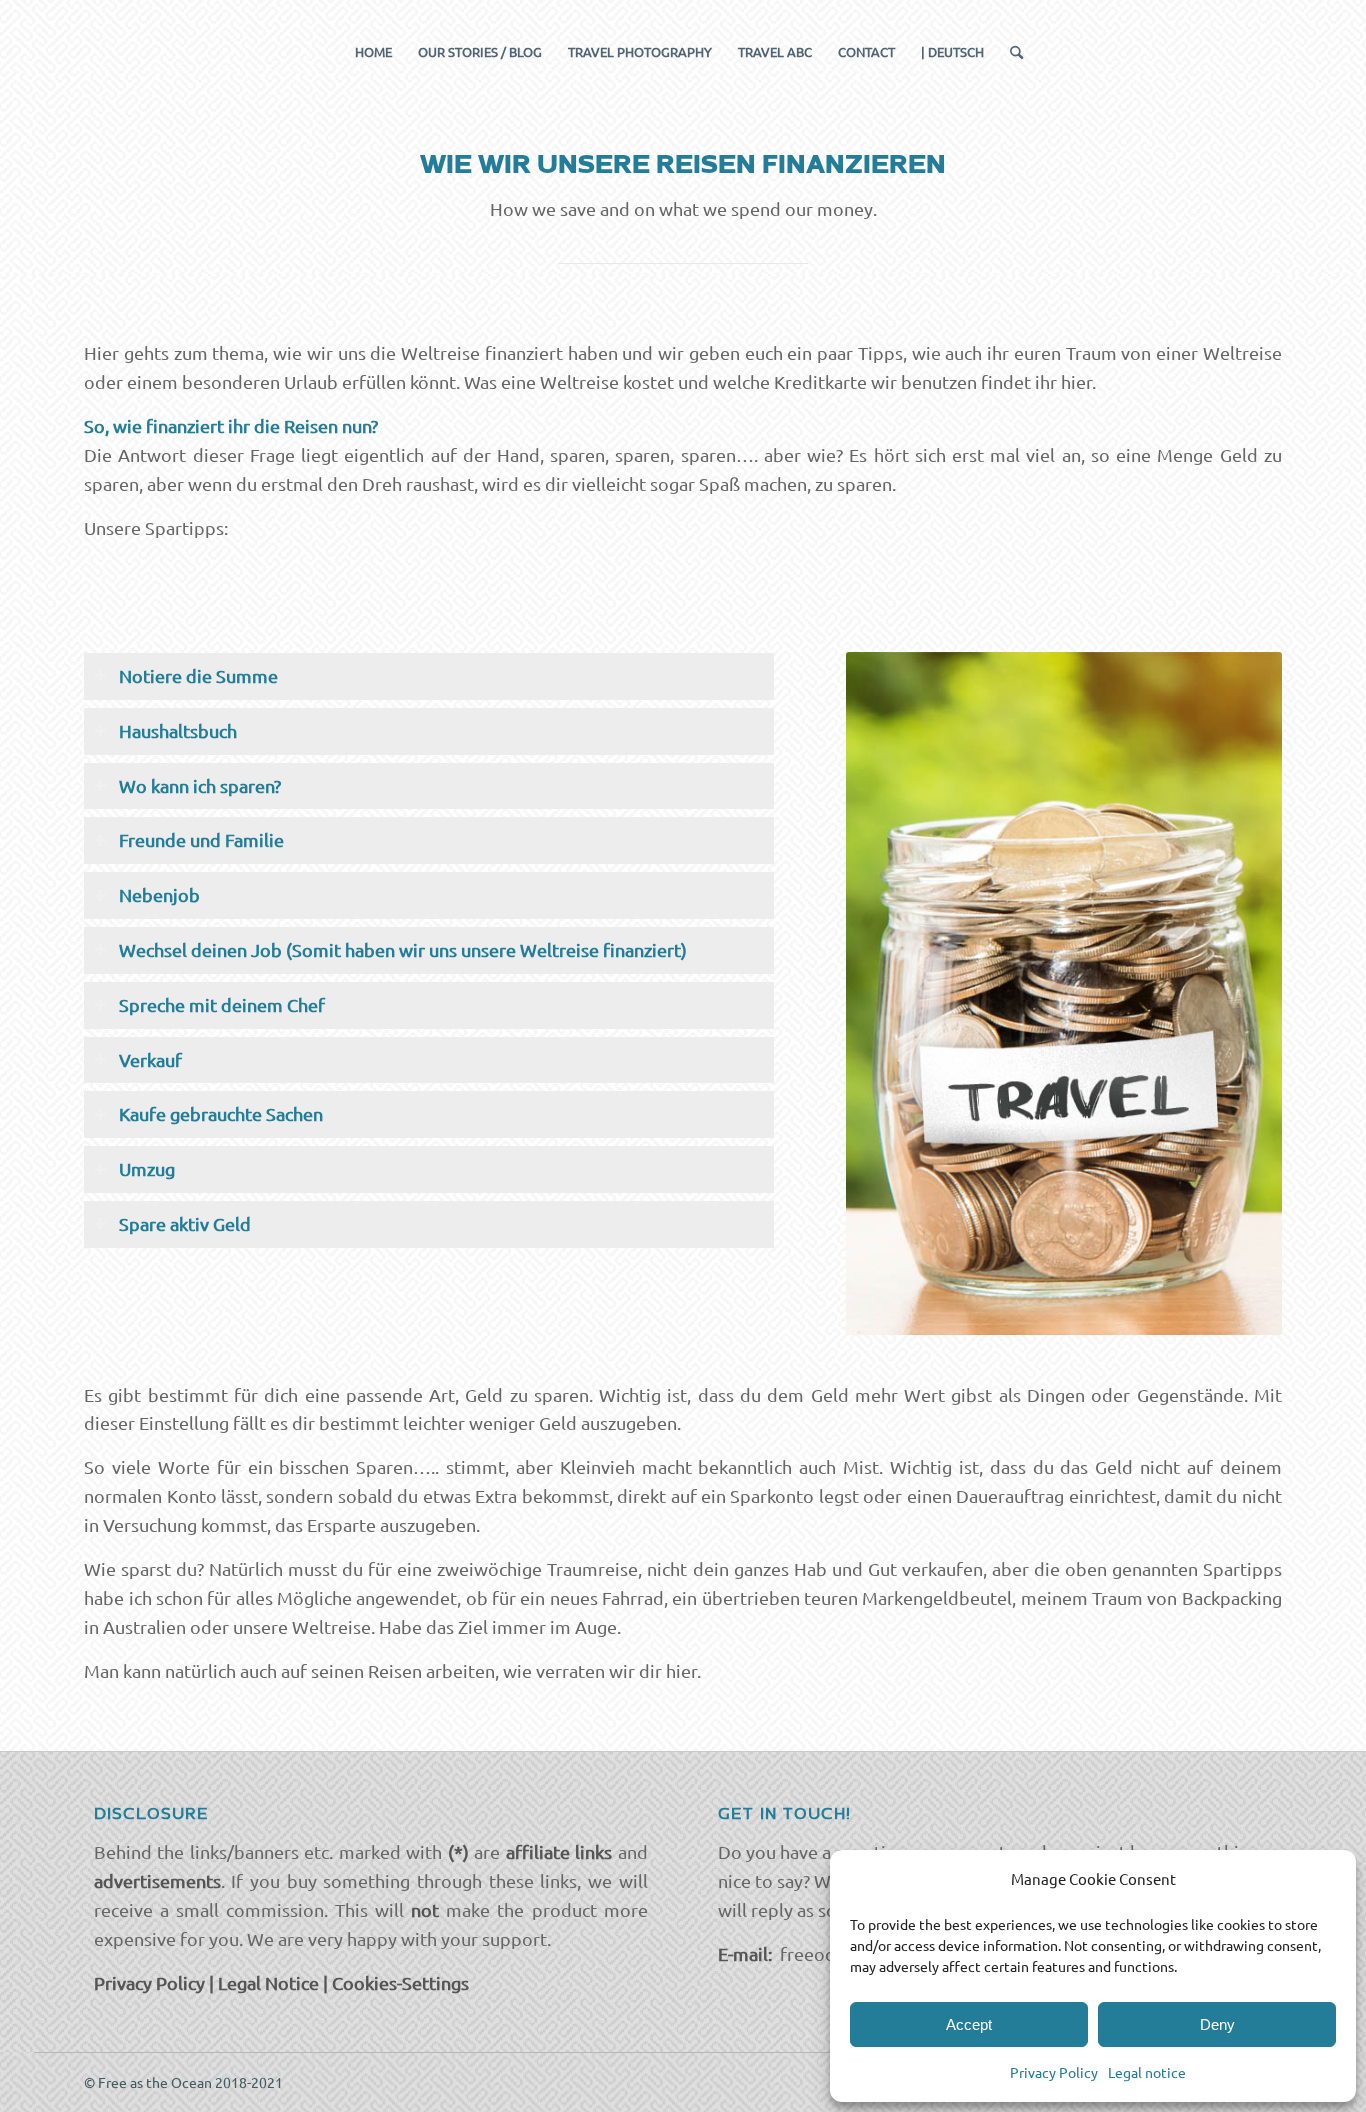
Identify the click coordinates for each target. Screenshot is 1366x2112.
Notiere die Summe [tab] (198, 675)
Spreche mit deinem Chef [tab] (222, 1004)
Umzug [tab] (147, 1168)
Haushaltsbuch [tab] (178, 730)
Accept (969, 2024)
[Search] (1010, 52)
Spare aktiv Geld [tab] (185, 1223)
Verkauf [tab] (150, 1059)
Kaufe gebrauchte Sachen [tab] (221, 1113)
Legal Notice (268, 1982)
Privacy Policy (1054, 2072)
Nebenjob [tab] (159, 894)
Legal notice (1147, 2072)
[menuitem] (373, 52)
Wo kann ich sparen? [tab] (200, 785)
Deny (1217, 2024)
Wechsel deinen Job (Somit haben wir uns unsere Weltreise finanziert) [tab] (403, 949)
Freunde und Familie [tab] (201, 839)
